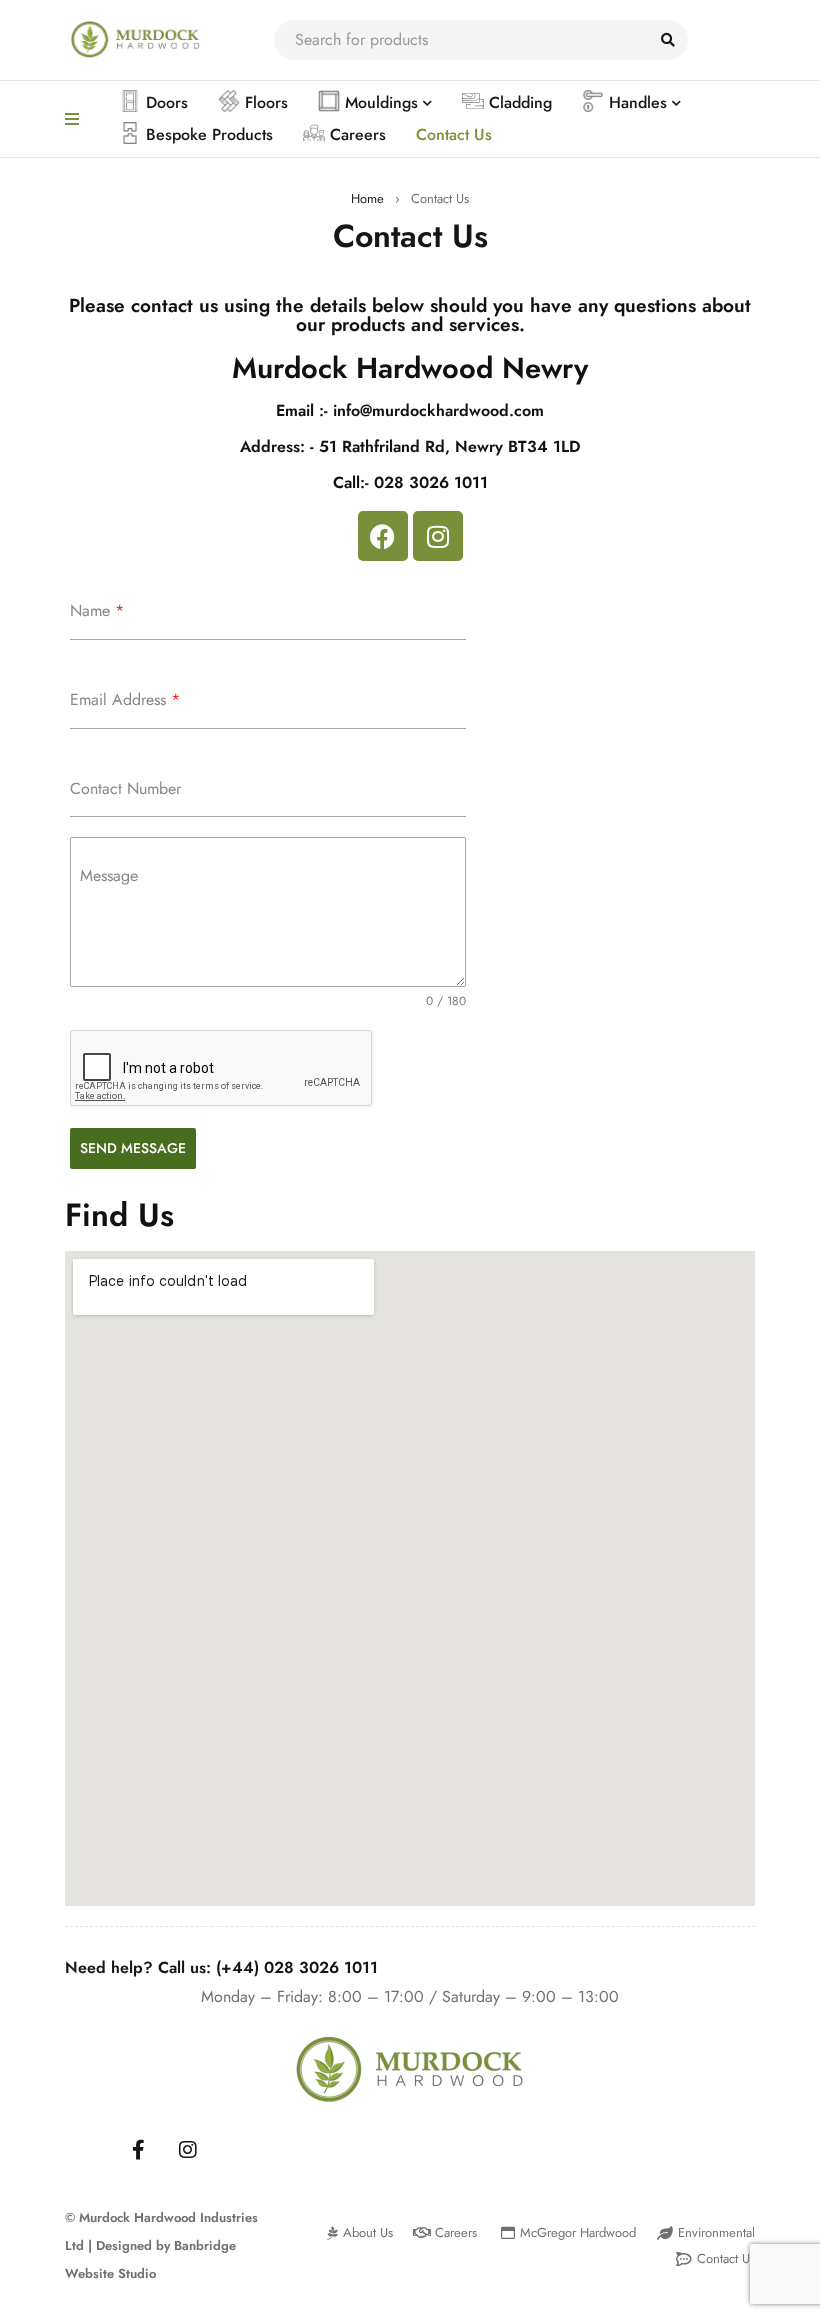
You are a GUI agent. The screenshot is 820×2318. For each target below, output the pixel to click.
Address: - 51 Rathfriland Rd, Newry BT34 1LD (410, 446)
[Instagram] (438, 536)
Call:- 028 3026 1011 (410, 482)
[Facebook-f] (138, 2150)
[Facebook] (383, 536)
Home (367, 198)
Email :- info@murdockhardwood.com (410, 410)
